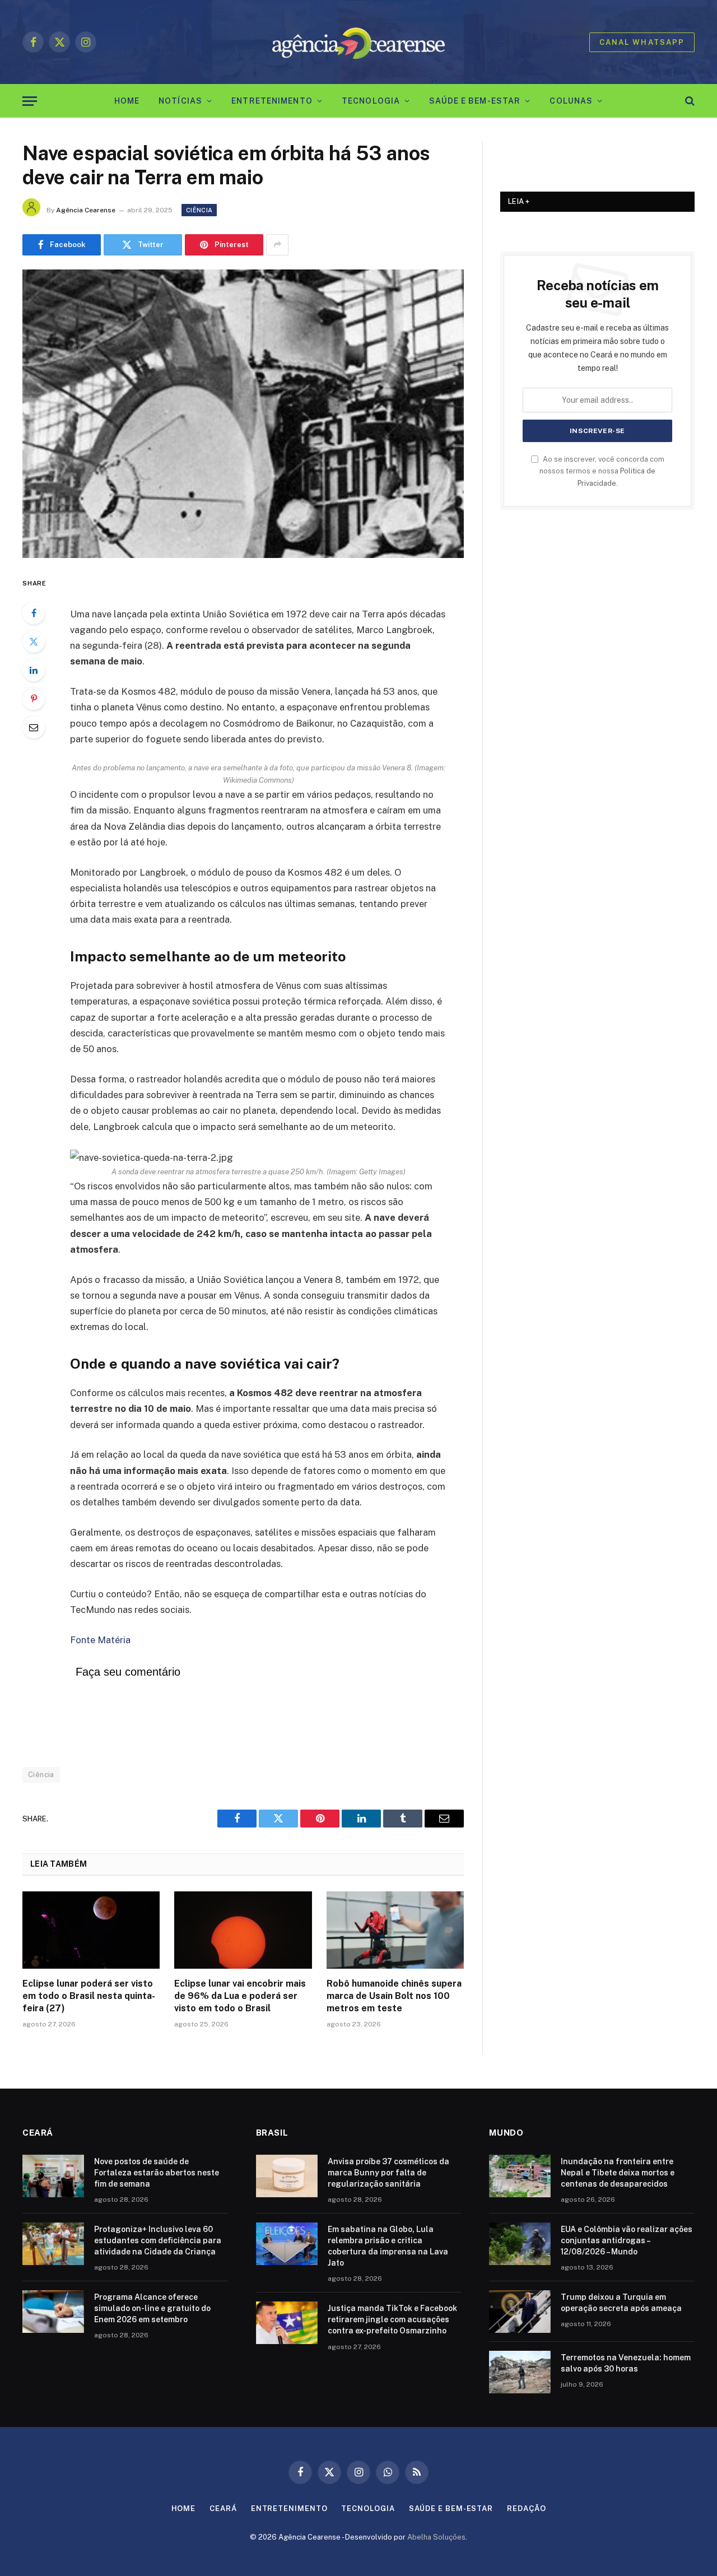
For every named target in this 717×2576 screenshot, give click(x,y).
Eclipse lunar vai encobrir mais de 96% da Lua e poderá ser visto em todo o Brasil (240, 1996)
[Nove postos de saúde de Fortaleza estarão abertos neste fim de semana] (53, 2176)
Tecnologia (371, 101)
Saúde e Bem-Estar (475, 101)
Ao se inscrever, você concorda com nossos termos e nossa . (602, 471)
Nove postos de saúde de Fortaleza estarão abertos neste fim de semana (157, 2173)
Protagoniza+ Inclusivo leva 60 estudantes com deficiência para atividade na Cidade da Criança (158, 2240)
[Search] (689, 101)
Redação (526, 2508)
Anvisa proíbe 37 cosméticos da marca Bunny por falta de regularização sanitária (388, 2173)
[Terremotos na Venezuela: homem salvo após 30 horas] (520, 2372)
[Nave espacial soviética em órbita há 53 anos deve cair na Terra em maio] (243, 414)
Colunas (571, 101)
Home (127, 101)
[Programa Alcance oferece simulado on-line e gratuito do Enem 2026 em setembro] (53, 2312)
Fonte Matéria (100, 1640)
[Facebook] (34, 613)
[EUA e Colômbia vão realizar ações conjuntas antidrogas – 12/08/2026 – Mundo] (520, 2244)
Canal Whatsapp (642, 42)
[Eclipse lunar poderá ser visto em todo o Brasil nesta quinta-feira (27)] (91, 1930)
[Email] (34, 727)
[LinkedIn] (34, 670)
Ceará (223, 2508)
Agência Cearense (86, 210)
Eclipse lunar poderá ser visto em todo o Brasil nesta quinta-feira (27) (89, 1996)
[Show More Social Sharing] (277, 245)
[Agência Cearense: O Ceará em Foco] (359, 42)
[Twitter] (34, 641)
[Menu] (30, 101)
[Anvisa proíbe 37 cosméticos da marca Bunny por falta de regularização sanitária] (287, 2176)
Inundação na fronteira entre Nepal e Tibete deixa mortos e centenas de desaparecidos (618, 2173)
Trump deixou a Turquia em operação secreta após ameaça (621, 2303)
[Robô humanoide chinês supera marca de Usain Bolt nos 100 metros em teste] (395, 1930)
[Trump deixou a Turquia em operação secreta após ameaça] (520, 2312)
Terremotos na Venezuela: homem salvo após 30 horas (626, 2363)
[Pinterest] (34, 699)
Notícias (180, 101)
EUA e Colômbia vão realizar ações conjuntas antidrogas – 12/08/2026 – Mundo (627, 2240)
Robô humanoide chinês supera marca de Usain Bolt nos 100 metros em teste (394, 1996)
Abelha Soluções (436, 2537)
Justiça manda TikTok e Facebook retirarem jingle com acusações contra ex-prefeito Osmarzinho (392, 2319)
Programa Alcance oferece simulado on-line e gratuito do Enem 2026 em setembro (152, 2308)
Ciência (199, 210)
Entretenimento (272, 101)
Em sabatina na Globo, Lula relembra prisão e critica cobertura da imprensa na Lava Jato (388, 2246)
